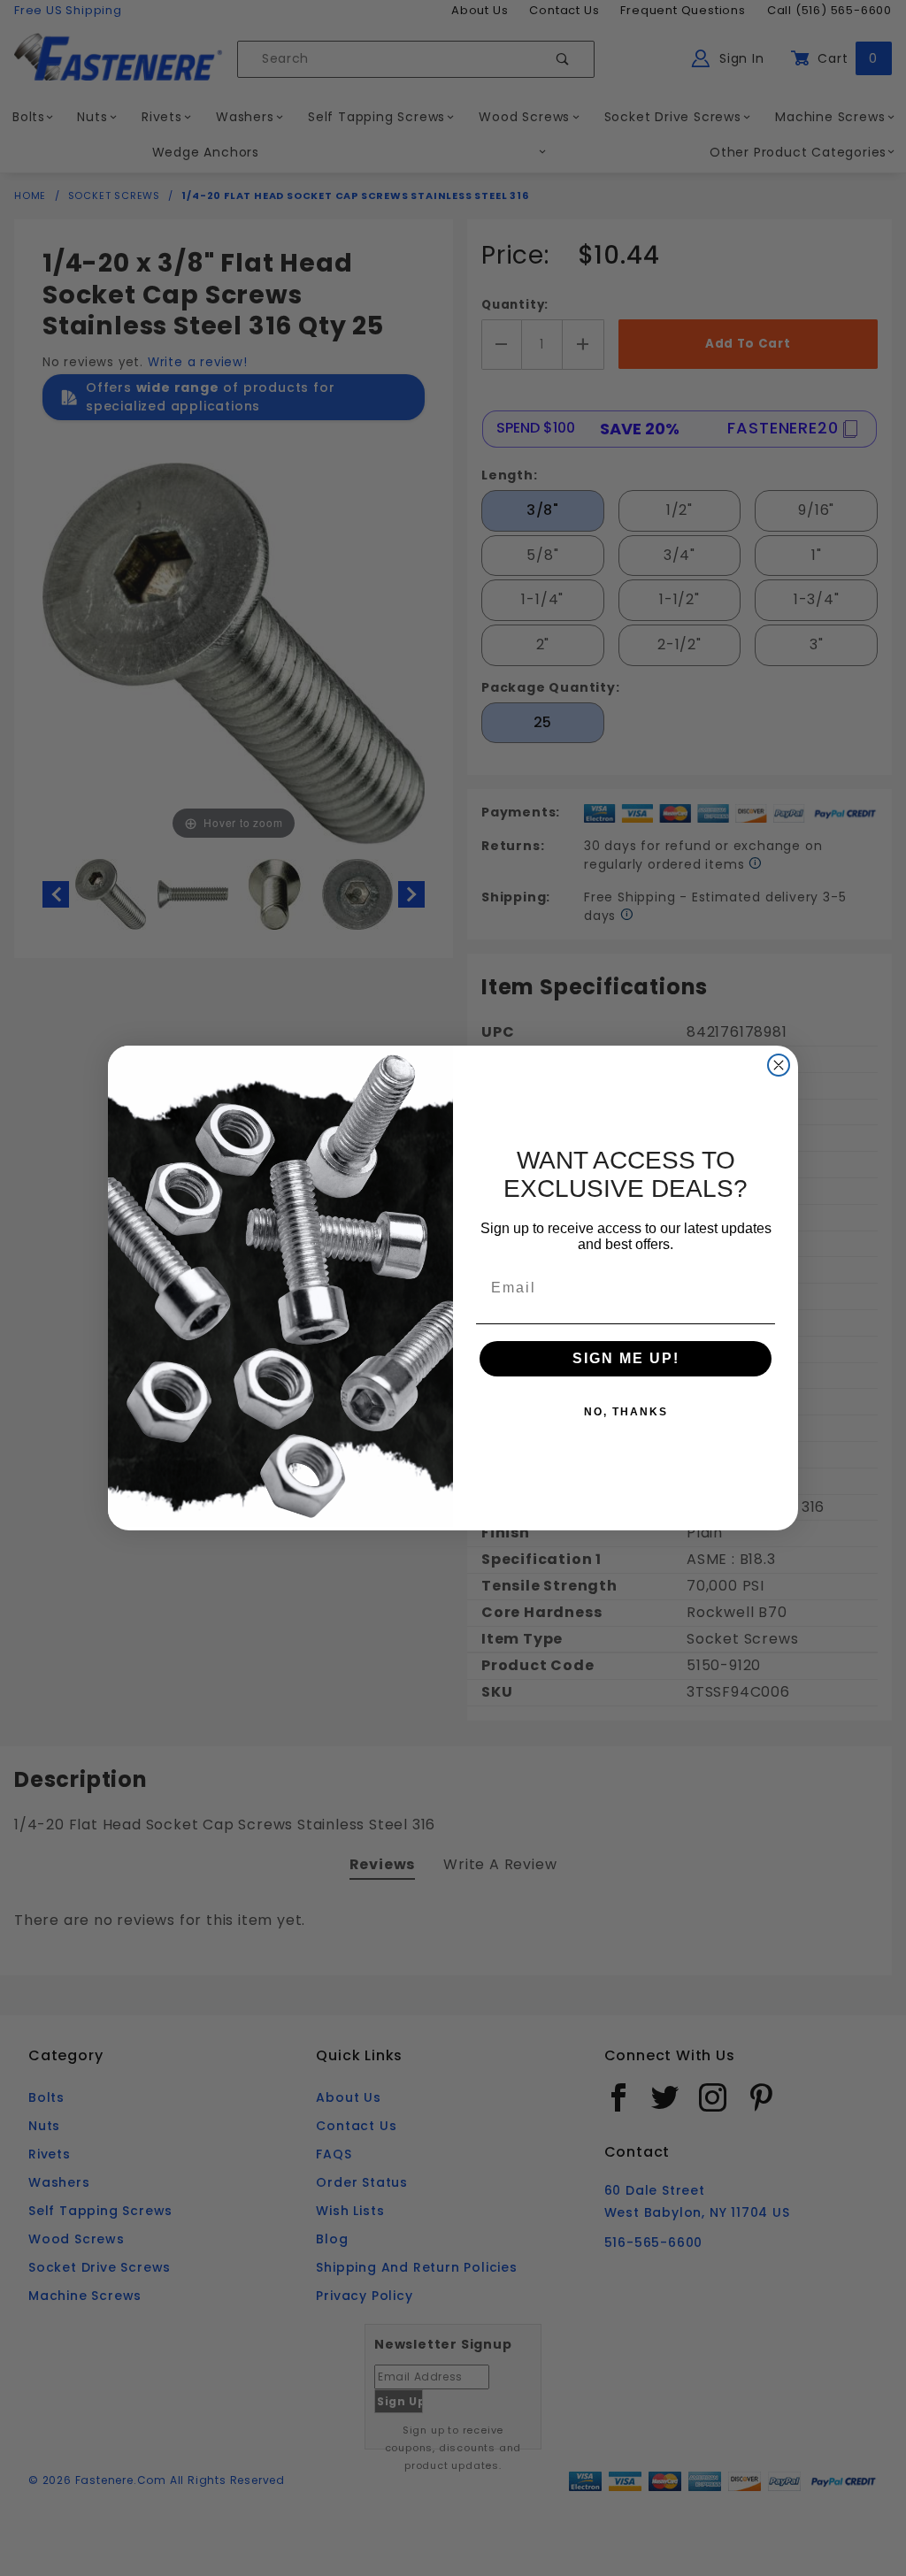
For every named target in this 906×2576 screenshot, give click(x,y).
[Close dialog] (779, 1065)
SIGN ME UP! (626, 1358)
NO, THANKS (626, 1412)
